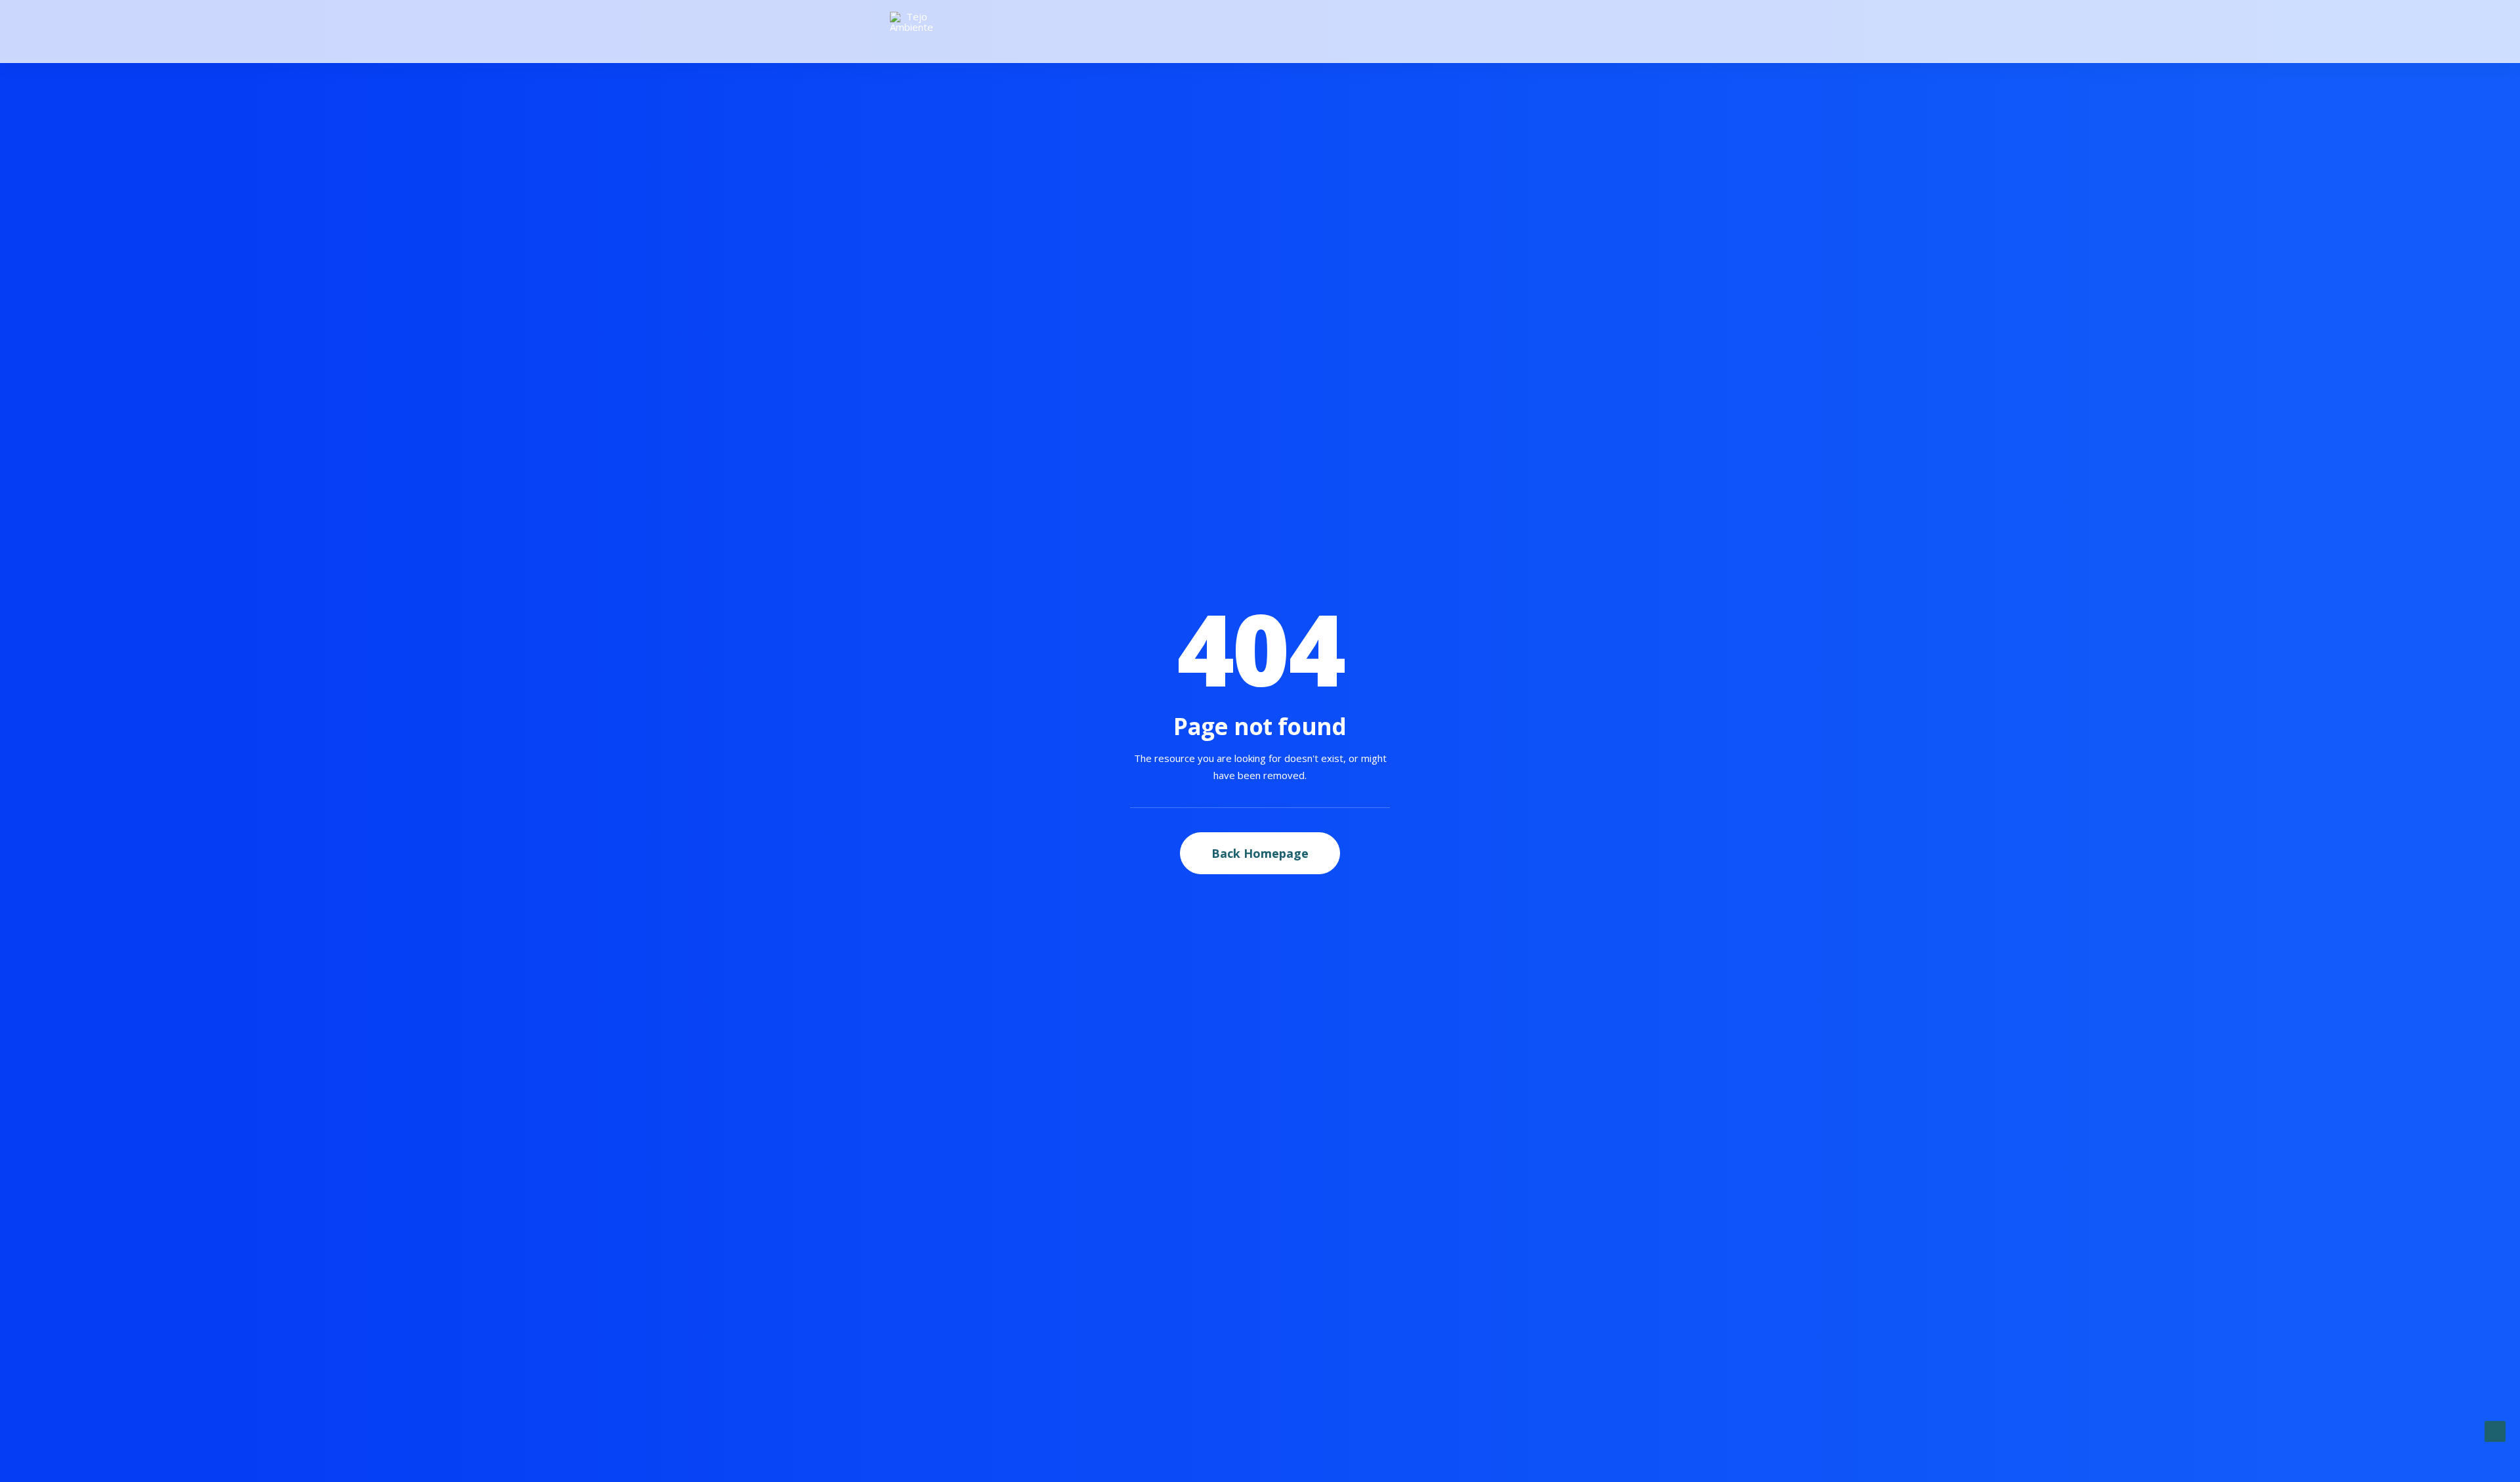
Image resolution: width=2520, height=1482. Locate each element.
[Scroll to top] (2495, 1430)
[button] (1624, 32)
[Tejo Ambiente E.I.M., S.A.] (912, 32)
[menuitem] (1624, 32)
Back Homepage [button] (1260, 853)
